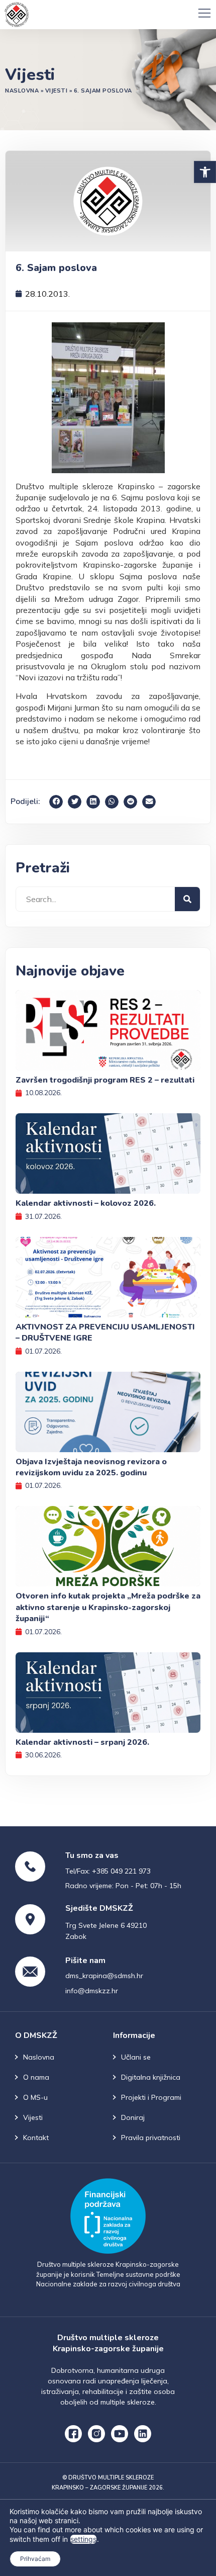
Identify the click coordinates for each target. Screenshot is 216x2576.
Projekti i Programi (151, 2097)
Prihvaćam (35, 2559)
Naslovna (22, 91)
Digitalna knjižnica (151, 2077)
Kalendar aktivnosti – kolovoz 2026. (86, 1203)
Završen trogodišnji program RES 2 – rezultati (105, 1080)
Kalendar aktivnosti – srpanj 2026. (82, 1742)
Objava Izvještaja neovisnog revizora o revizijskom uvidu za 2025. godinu (91, 1467)
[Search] (187, 899)
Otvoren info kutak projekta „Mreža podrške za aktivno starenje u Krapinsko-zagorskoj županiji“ (108, 1607)
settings (83, 2539)
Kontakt (36, 2138)
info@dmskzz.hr (92, 1991)
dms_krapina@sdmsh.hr (104, 1976)
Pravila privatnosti (151, 2138)
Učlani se (136, 2057)
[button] (205, 172)
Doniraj (133, 2117)
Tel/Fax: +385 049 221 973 (108, 1871)
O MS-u (35, 2097)
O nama (36, 2077)
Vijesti (57, 91)
